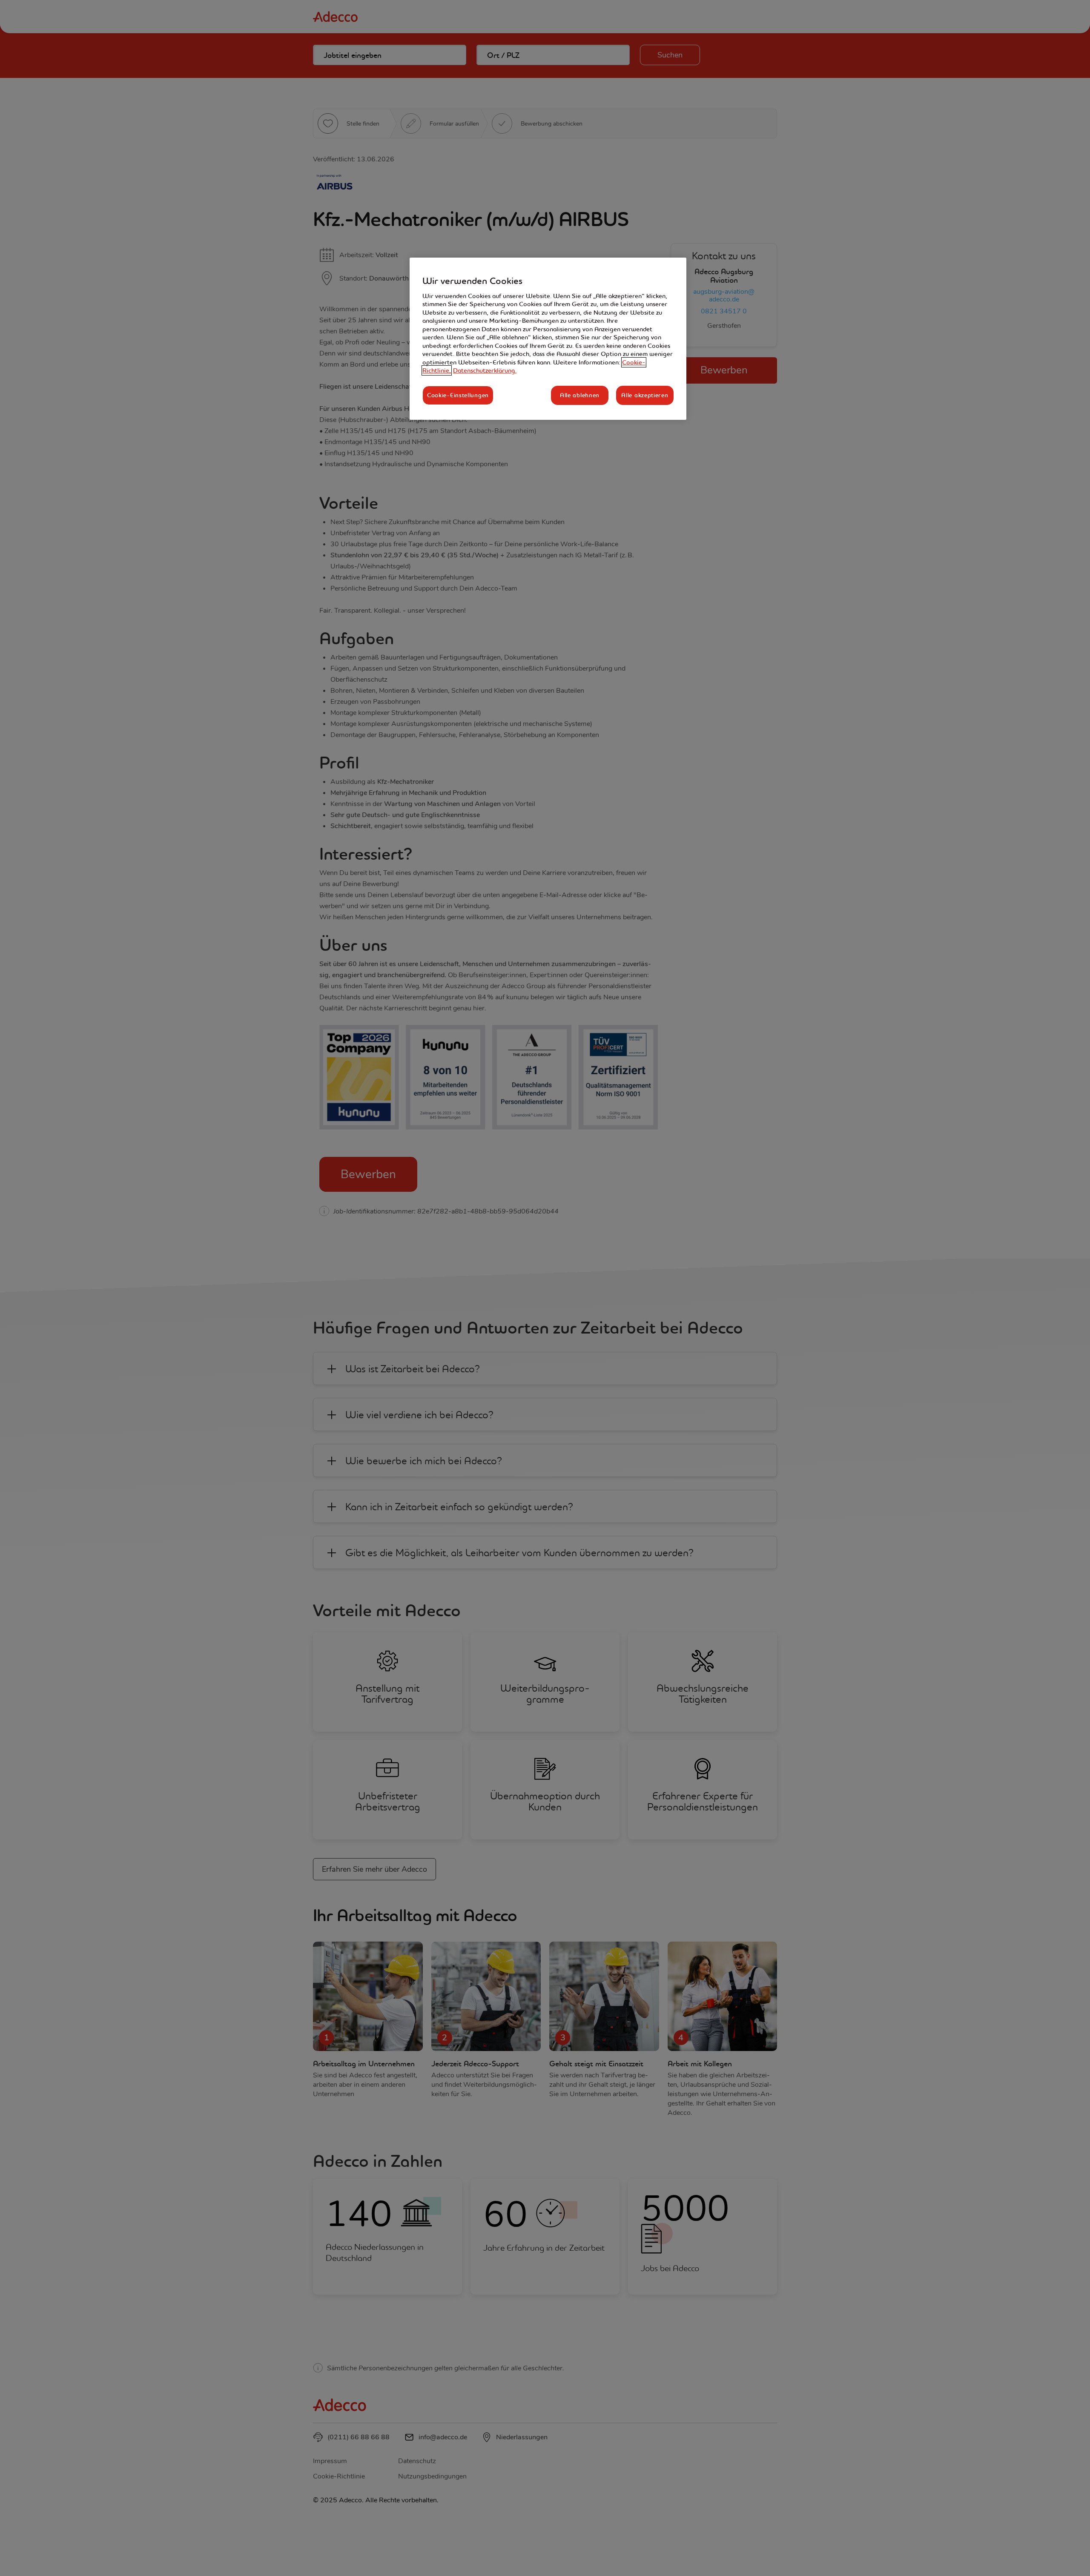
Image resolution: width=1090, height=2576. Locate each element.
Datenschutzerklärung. (485, 370)
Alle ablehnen (580, 395)
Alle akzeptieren (645, 395)
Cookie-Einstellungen (458, 395)
